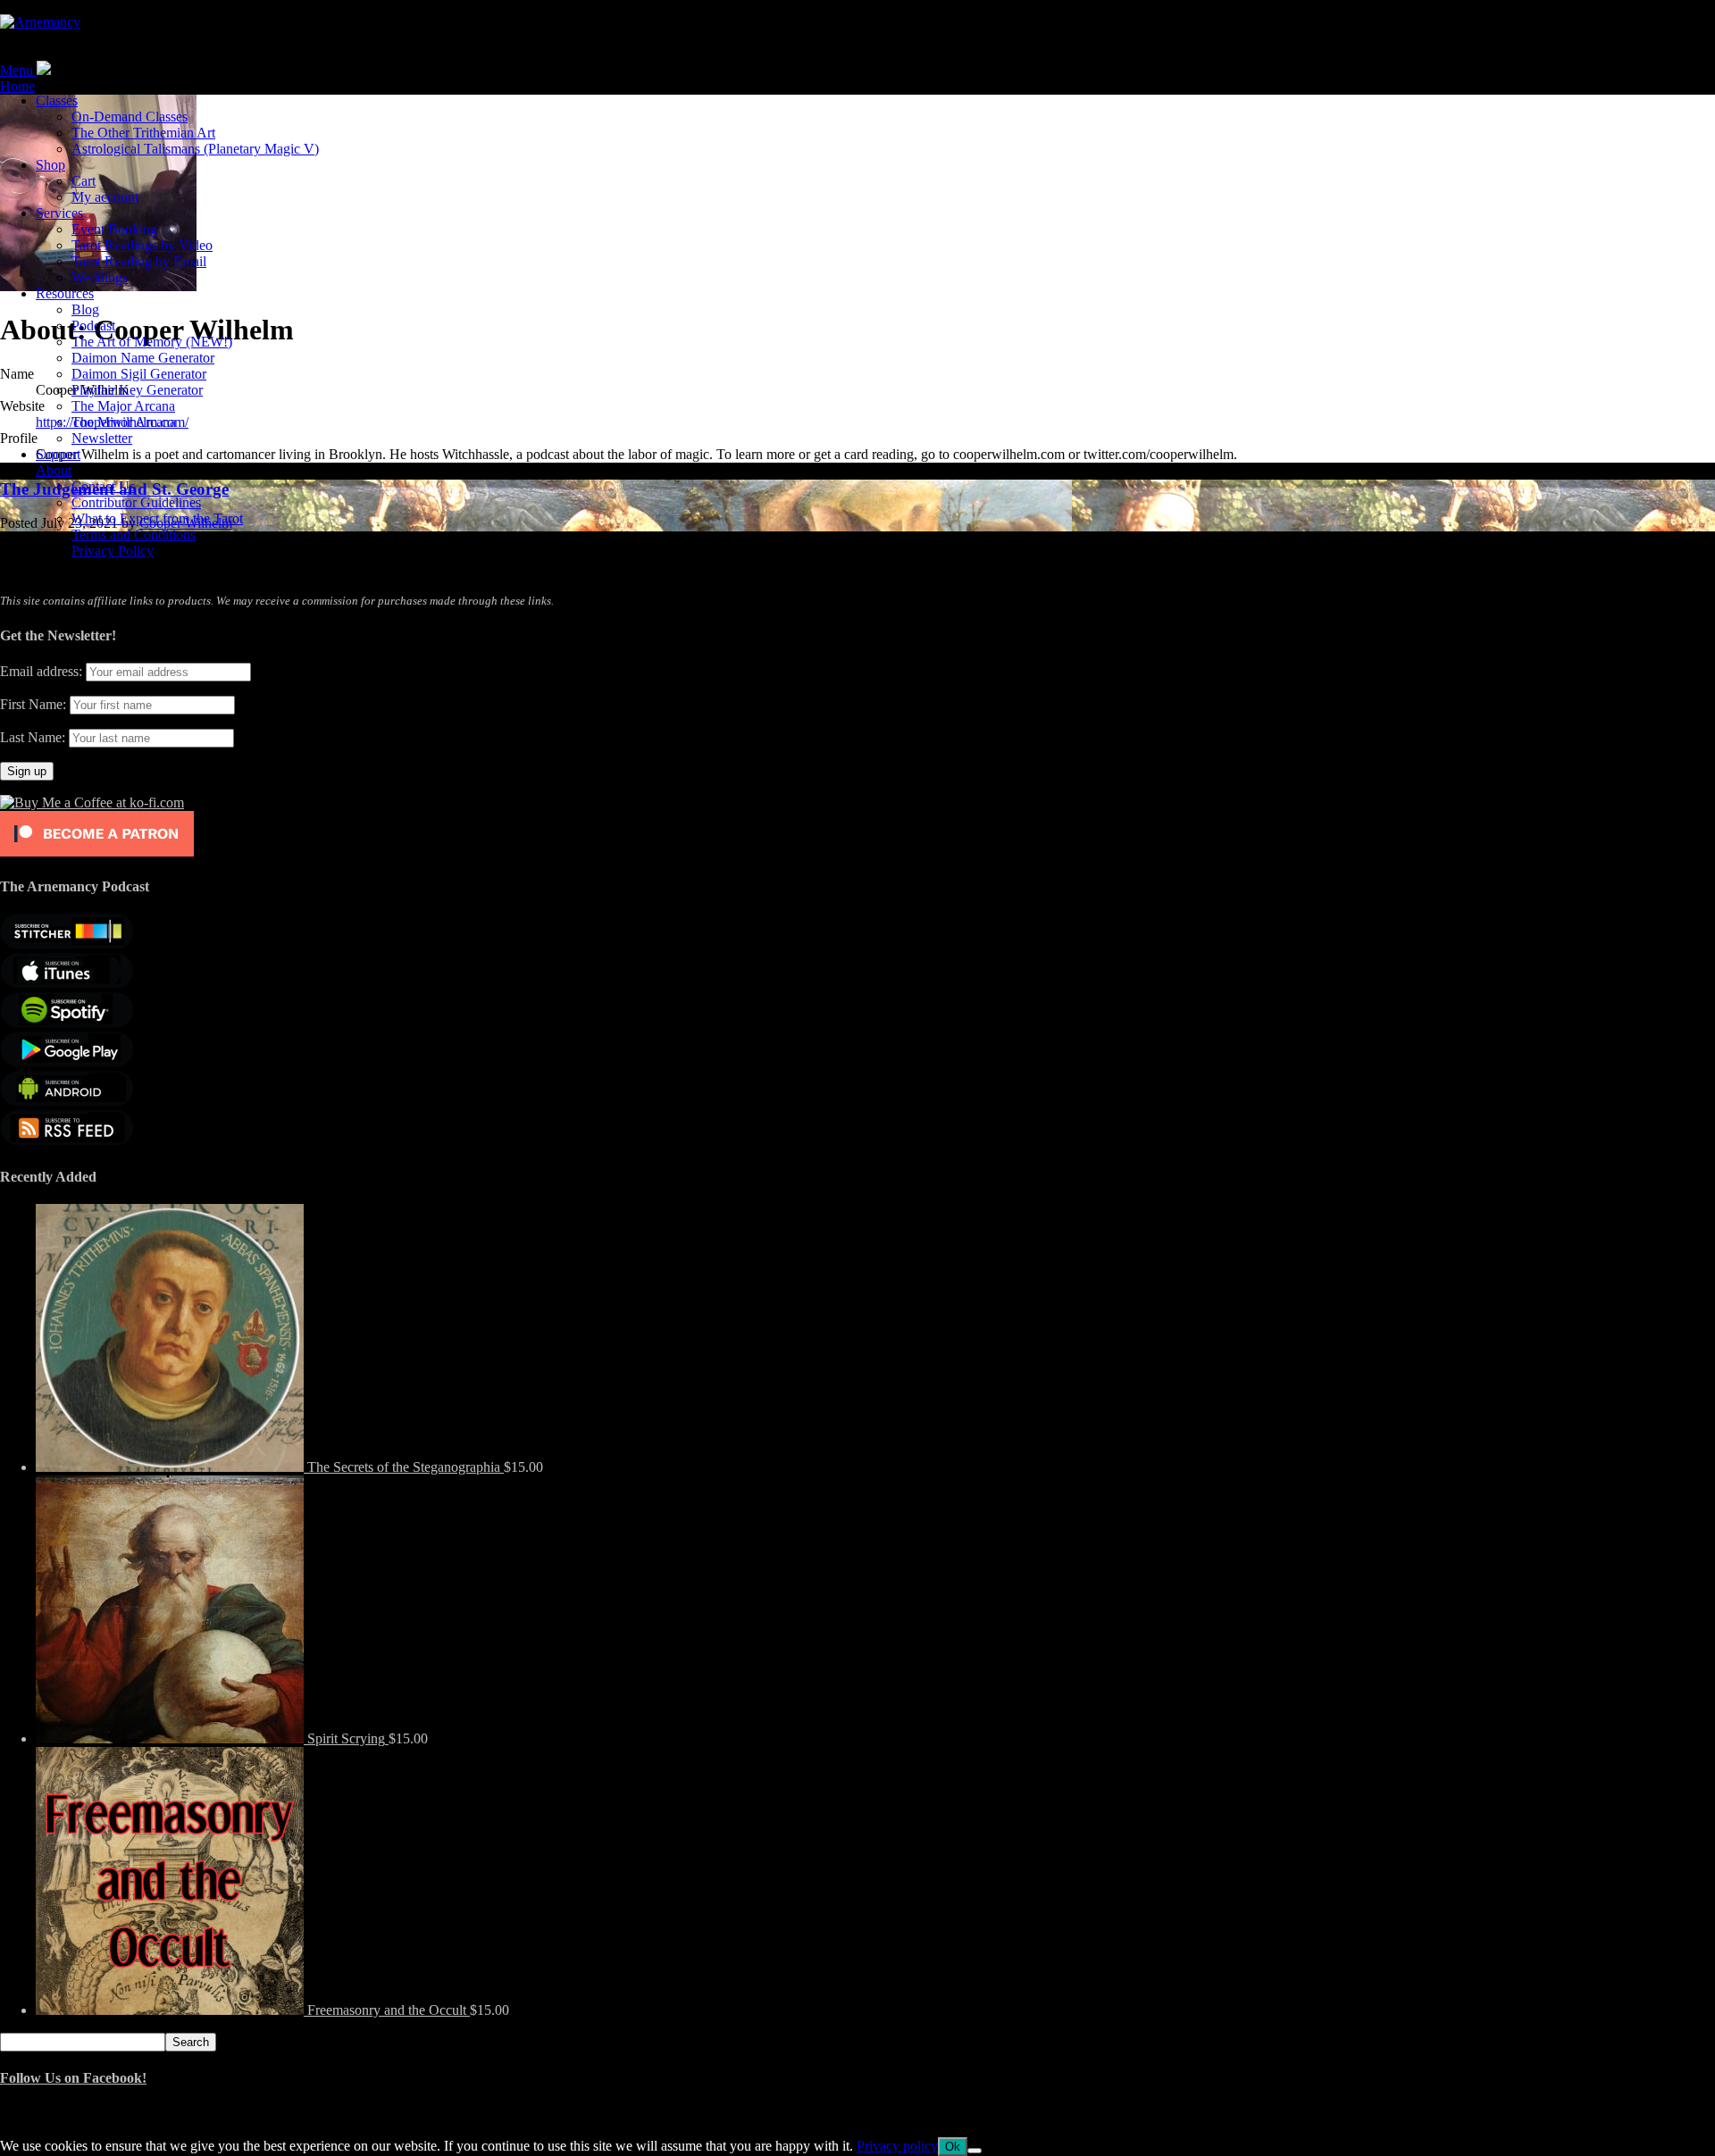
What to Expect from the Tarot (157, 518)
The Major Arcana (123, 406)
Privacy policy (897, 2146)
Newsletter (102, 438)
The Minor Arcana (124, 422)
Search (191, 2042)
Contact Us (103, 486)
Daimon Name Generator (143, 358)
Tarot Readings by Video (142, 245)
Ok (953, 2147)
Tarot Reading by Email (139, 261)
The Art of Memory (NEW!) (152, 342)
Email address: (43, 671)
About (54, 470)
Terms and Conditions (134, 535)
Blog (85, 309)
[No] (975, 2151)
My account (105, 197)
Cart (84, 181)
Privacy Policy (113, 551)
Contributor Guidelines (136, 502)
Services (59, 213)
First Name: (33, 704)
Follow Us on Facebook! (73, 2078)
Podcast (93, 326)
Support (58, 454)
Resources (65, 293)
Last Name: (33, 737)
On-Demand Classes (130, 117)
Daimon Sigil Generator (139, 374)
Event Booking (114, 229)
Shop (50, 165)
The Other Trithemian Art (143, 133)
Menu (17, 70)
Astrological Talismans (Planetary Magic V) (195, 149)
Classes (57, 100)
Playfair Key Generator (137, 390)
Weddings (100, 277)
